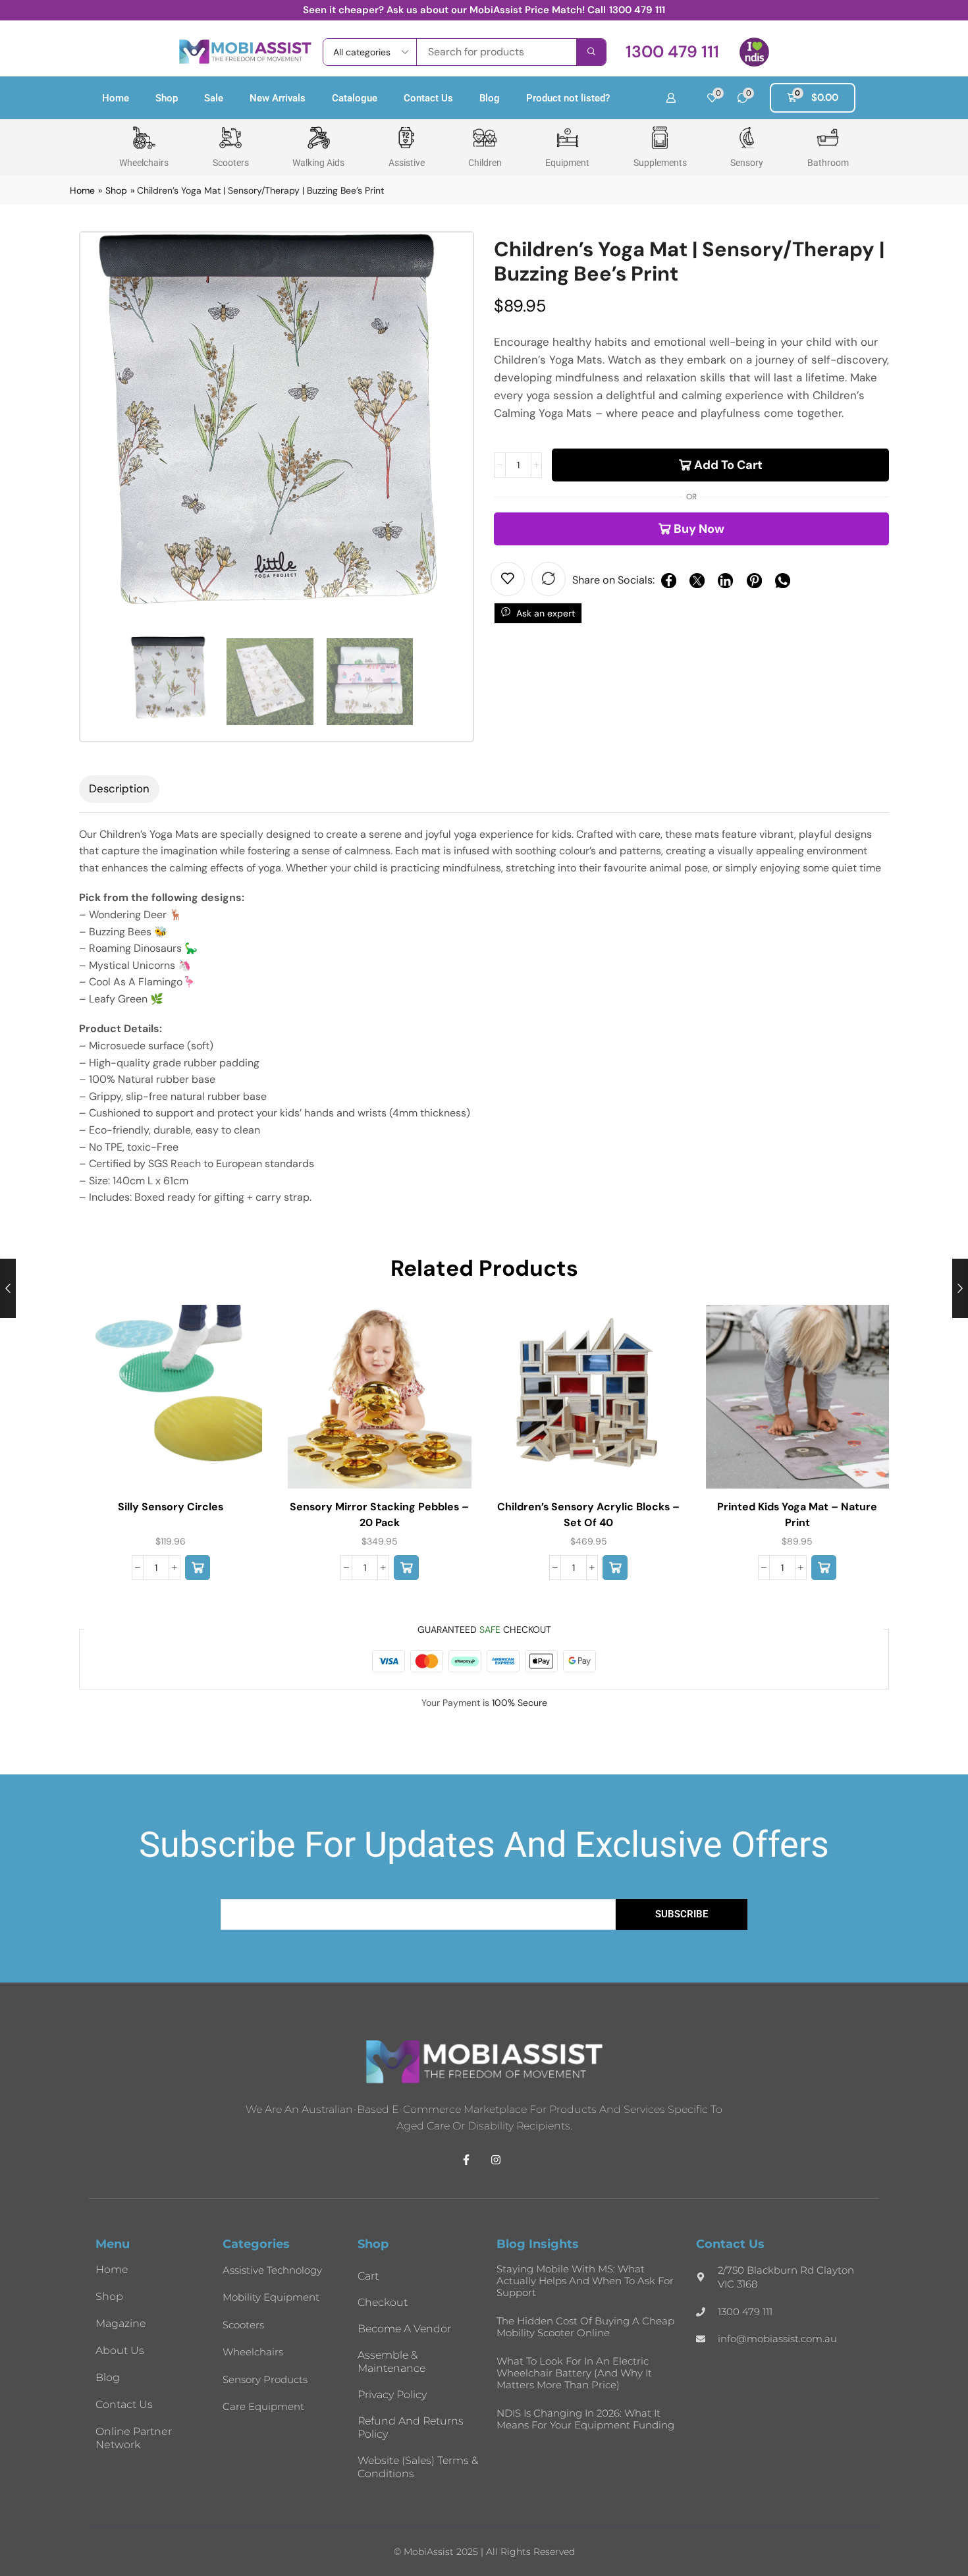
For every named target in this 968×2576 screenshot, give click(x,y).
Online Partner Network (134, 2438)
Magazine (121, 2323)
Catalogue (355, 98)
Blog (490, 98)
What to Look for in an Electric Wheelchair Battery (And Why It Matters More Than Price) (574, 2373)
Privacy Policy (392, 2395)
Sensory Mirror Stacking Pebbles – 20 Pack (379, 1515)
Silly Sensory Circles (171, 1507)
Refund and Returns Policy (411, 2427)
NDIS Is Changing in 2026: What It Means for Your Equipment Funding (585, 2419)
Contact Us (428, 98)
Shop (167, 98)
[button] (672, 52)
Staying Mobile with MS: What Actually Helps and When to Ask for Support (585, 2281)
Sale (214, 98)
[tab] (119, 789)
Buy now (699, 529)
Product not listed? (568, 98)
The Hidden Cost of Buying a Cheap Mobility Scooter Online (585, 2327)
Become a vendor (404, 2329)
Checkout (383, 2302)
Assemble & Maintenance (391, 2362)
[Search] (591, 52)
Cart (368, 2276)
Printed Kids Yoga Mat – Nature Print (797, 1515)
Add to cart (728, 465)
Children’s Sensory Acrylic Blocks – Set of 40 (588, 1515)
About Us (120, 2350)
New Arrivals (278, 98)
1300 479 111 (637, 10)
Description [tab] (119, 788)
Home (116, 98)
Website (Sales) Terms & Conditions (418, 2467)
